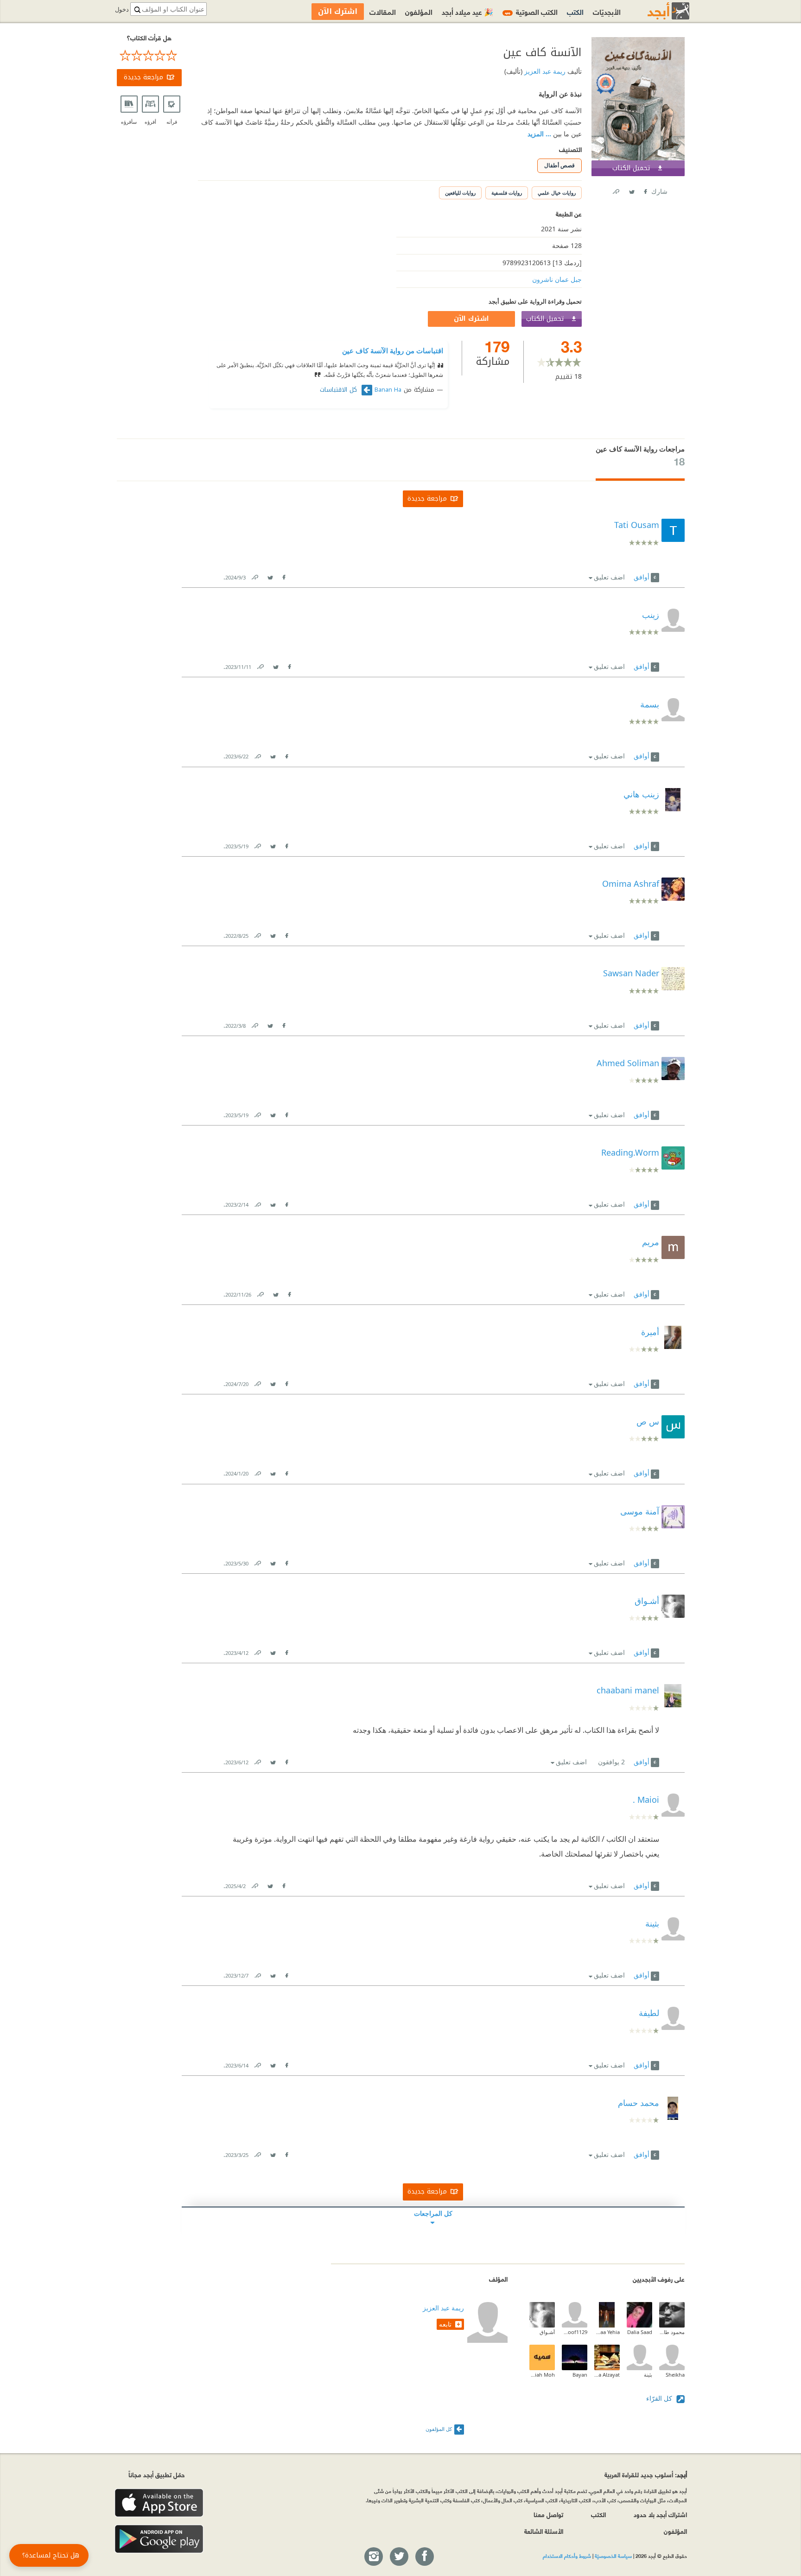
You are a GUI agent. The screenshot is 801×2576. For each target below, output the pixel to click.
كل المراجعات (433, 2213)
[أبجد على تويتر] (399, 2557)
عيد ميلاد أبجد (467, 11)
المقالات (383, 11)
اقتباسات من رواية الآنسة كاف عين (393, 350)
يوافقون (611, 1762)
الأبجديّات (607, 11)
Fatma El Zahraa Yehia (607, 2332)
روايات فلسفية (507, 193)
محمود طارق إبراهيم (672, 2332)
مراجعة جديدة (143, 77)
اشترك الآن (471, 319)
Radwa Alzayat (607, 2375)
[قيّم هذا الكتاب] (149, 56)
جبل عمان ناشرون (557, 279)
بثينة (648, 2375)
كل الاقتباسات (340, 390)
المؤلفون (419, 11)
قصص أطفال (559, 165)
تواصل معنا (548, 2514)
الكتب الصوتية (531, 11)
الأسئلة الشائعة (544, 2531)
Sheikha (675, 2375)
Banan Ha (388, 390)
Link (254, 576)
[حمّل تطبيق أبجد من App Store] (159, 2503)
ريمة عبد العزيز (544, 71)
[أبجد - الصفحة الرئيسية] (657, 11)
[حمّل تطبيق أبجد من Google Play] (159, 2539)
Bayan (580, 2375)
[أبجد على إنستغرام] (373, 2557)
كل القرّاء (660, 2398)
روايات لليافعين (460, 193)
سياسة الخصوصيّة (613, 2556)
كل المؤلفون (439, 2429)
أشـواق (547, 2332)
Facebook (645, 190)
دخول (122, 10)
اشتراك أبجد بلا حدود (660, 2514)
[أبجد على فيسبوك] (424, 2557)
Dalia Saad (640, 2332)
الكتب (575, 11)
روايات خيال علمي (557, 193)
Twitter (631, 190)
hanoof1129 (575, 2332)
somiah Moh (542, 2375)
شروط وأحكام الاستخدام (567, 2556)
